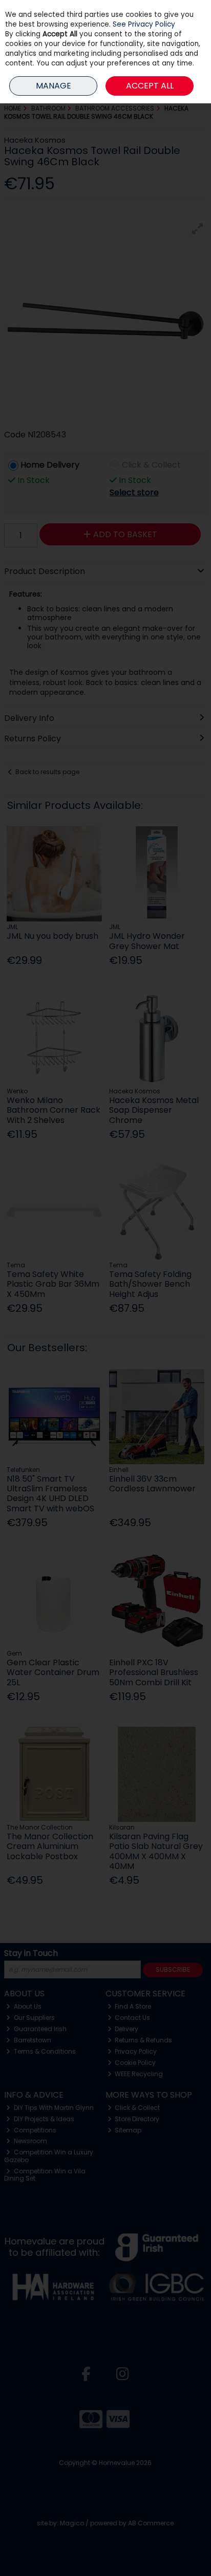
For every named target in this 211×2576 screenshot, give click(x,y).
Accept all (150, 86)
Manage (54, 86)
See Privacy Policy (144, 24)
